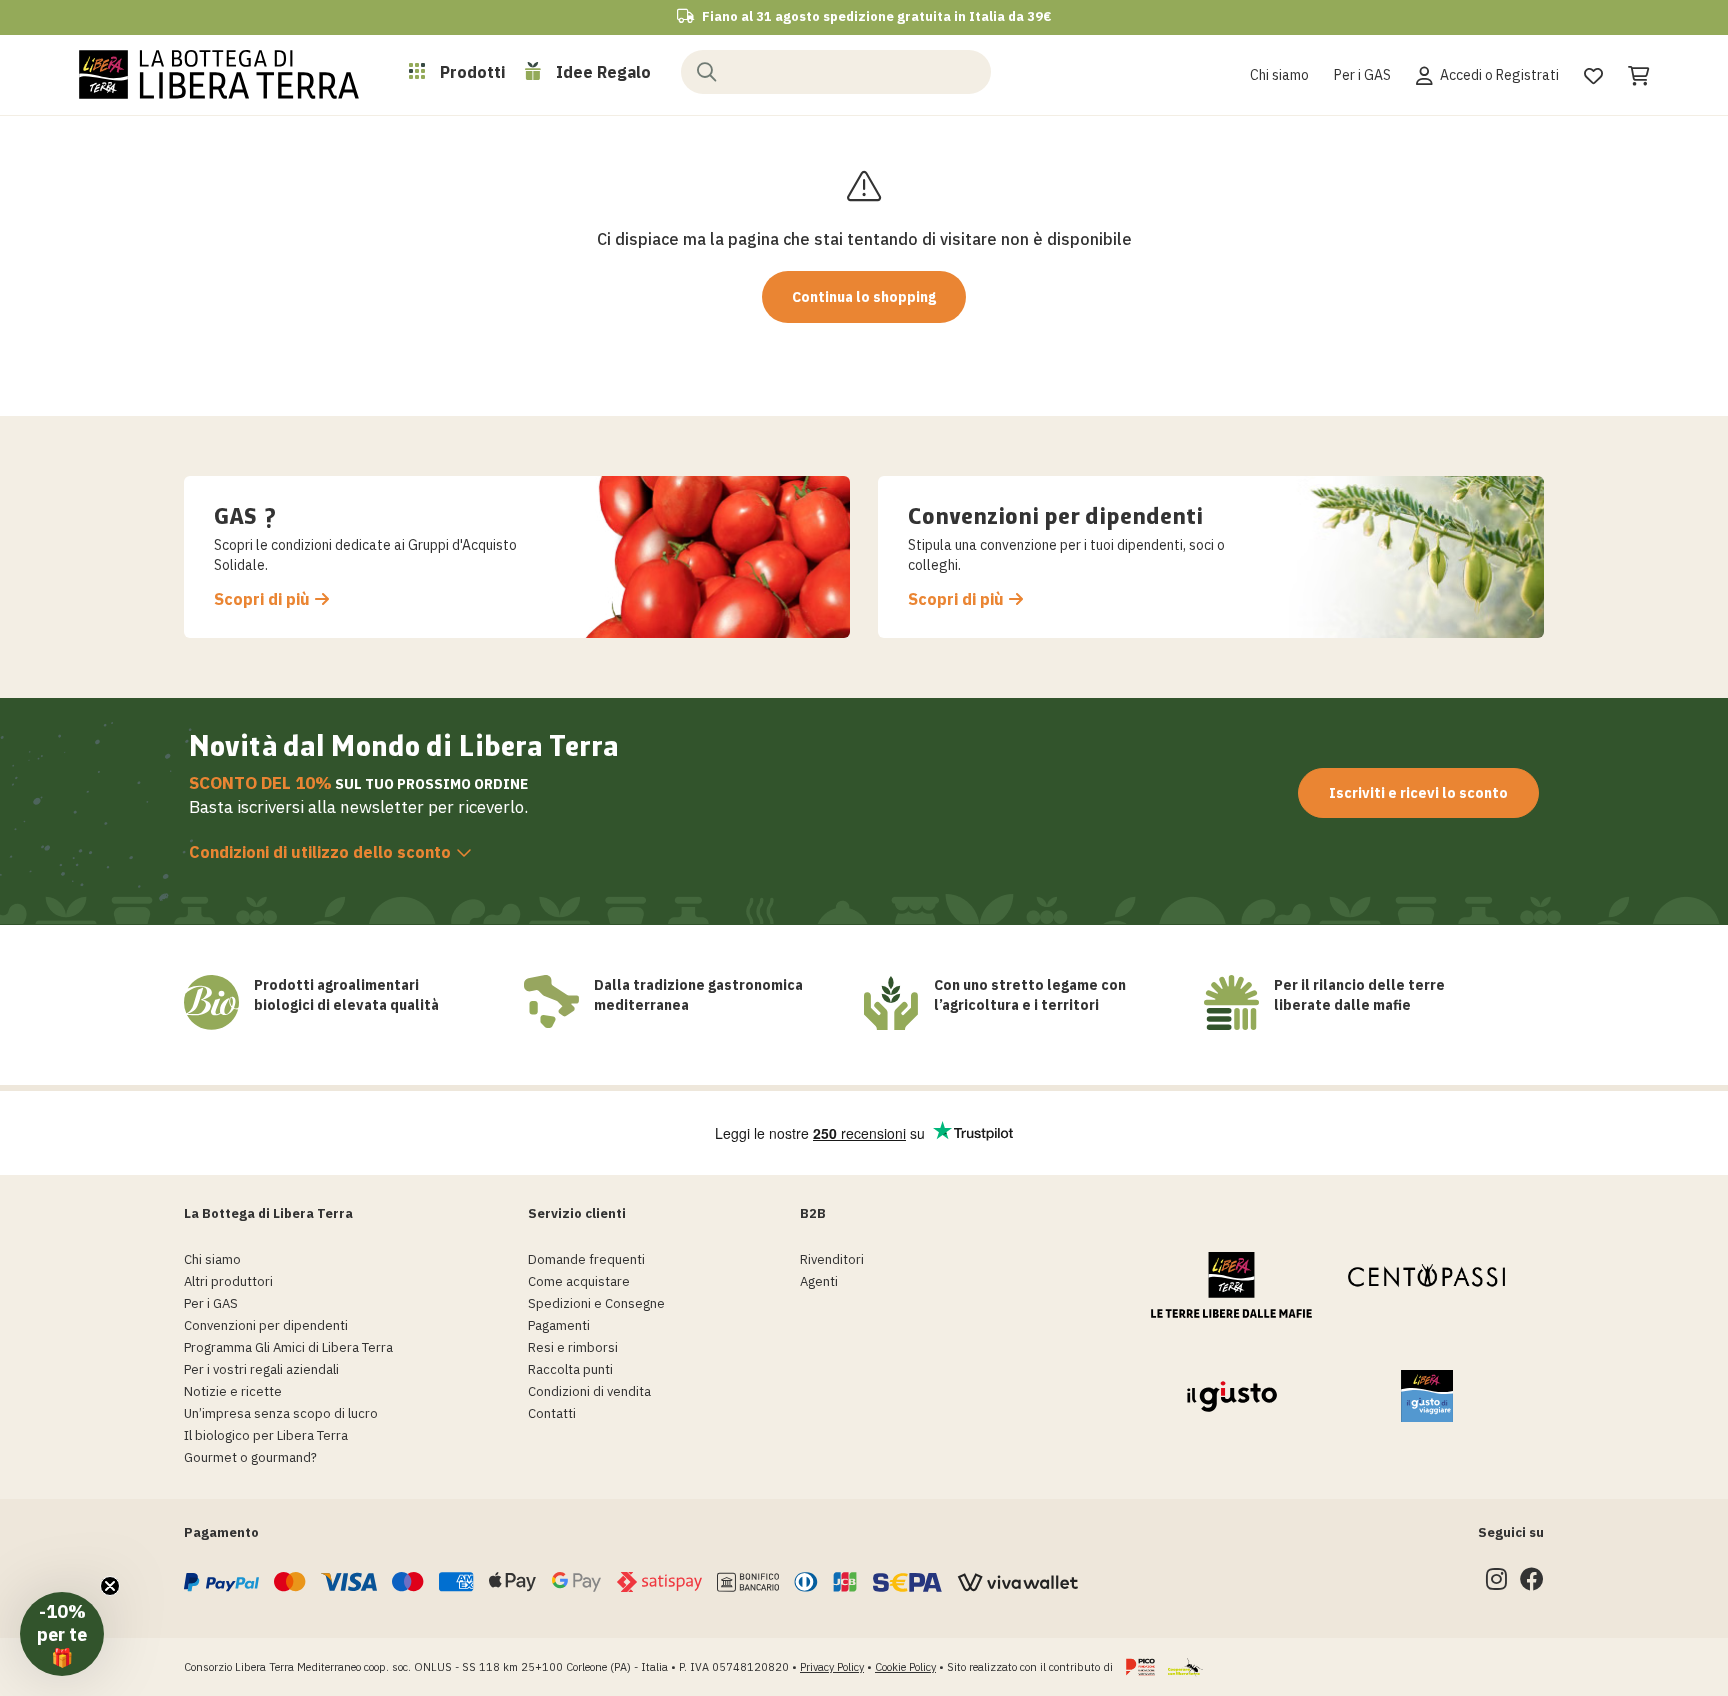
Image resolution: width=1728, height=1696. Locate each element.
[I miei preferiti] (1593, 73)
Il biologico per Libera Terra (266, 1435)
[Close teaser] (110, 1586)
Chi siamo (1279, 75)
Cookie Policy (905, 1667)
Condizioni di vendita (589, 1391)
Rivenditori (832, 1259)
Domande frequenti (586, 1259)
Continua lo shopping (864, 297)
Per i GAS (1362, 75)
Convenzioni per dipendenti (266, 1325)
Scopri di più (262, 599)
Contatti (552, 1413)
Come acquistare (579, 1281)
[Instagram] (1496, 1583)
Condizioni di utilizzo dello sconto (320, 852)
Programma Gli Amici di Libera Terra (288, 1347)
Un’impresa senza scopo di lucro (281, 1413)
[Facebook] (1532, 1583)
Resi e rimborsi (573, 1347)
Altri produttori (228, 1281)
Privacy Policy (832, 1667)
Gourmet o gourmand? (250, 1457)
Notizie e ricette (233, 1391)
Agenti (819, 1281)
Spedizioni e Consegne (596, 1303)
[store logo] (219, 74)
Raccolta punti (570, 1369)
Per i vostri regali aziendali (261, 1369)
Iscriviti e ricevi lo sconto (1418, 793)
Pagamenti (559, 1325)
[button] (62, 1634)
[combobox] (836, 72)
